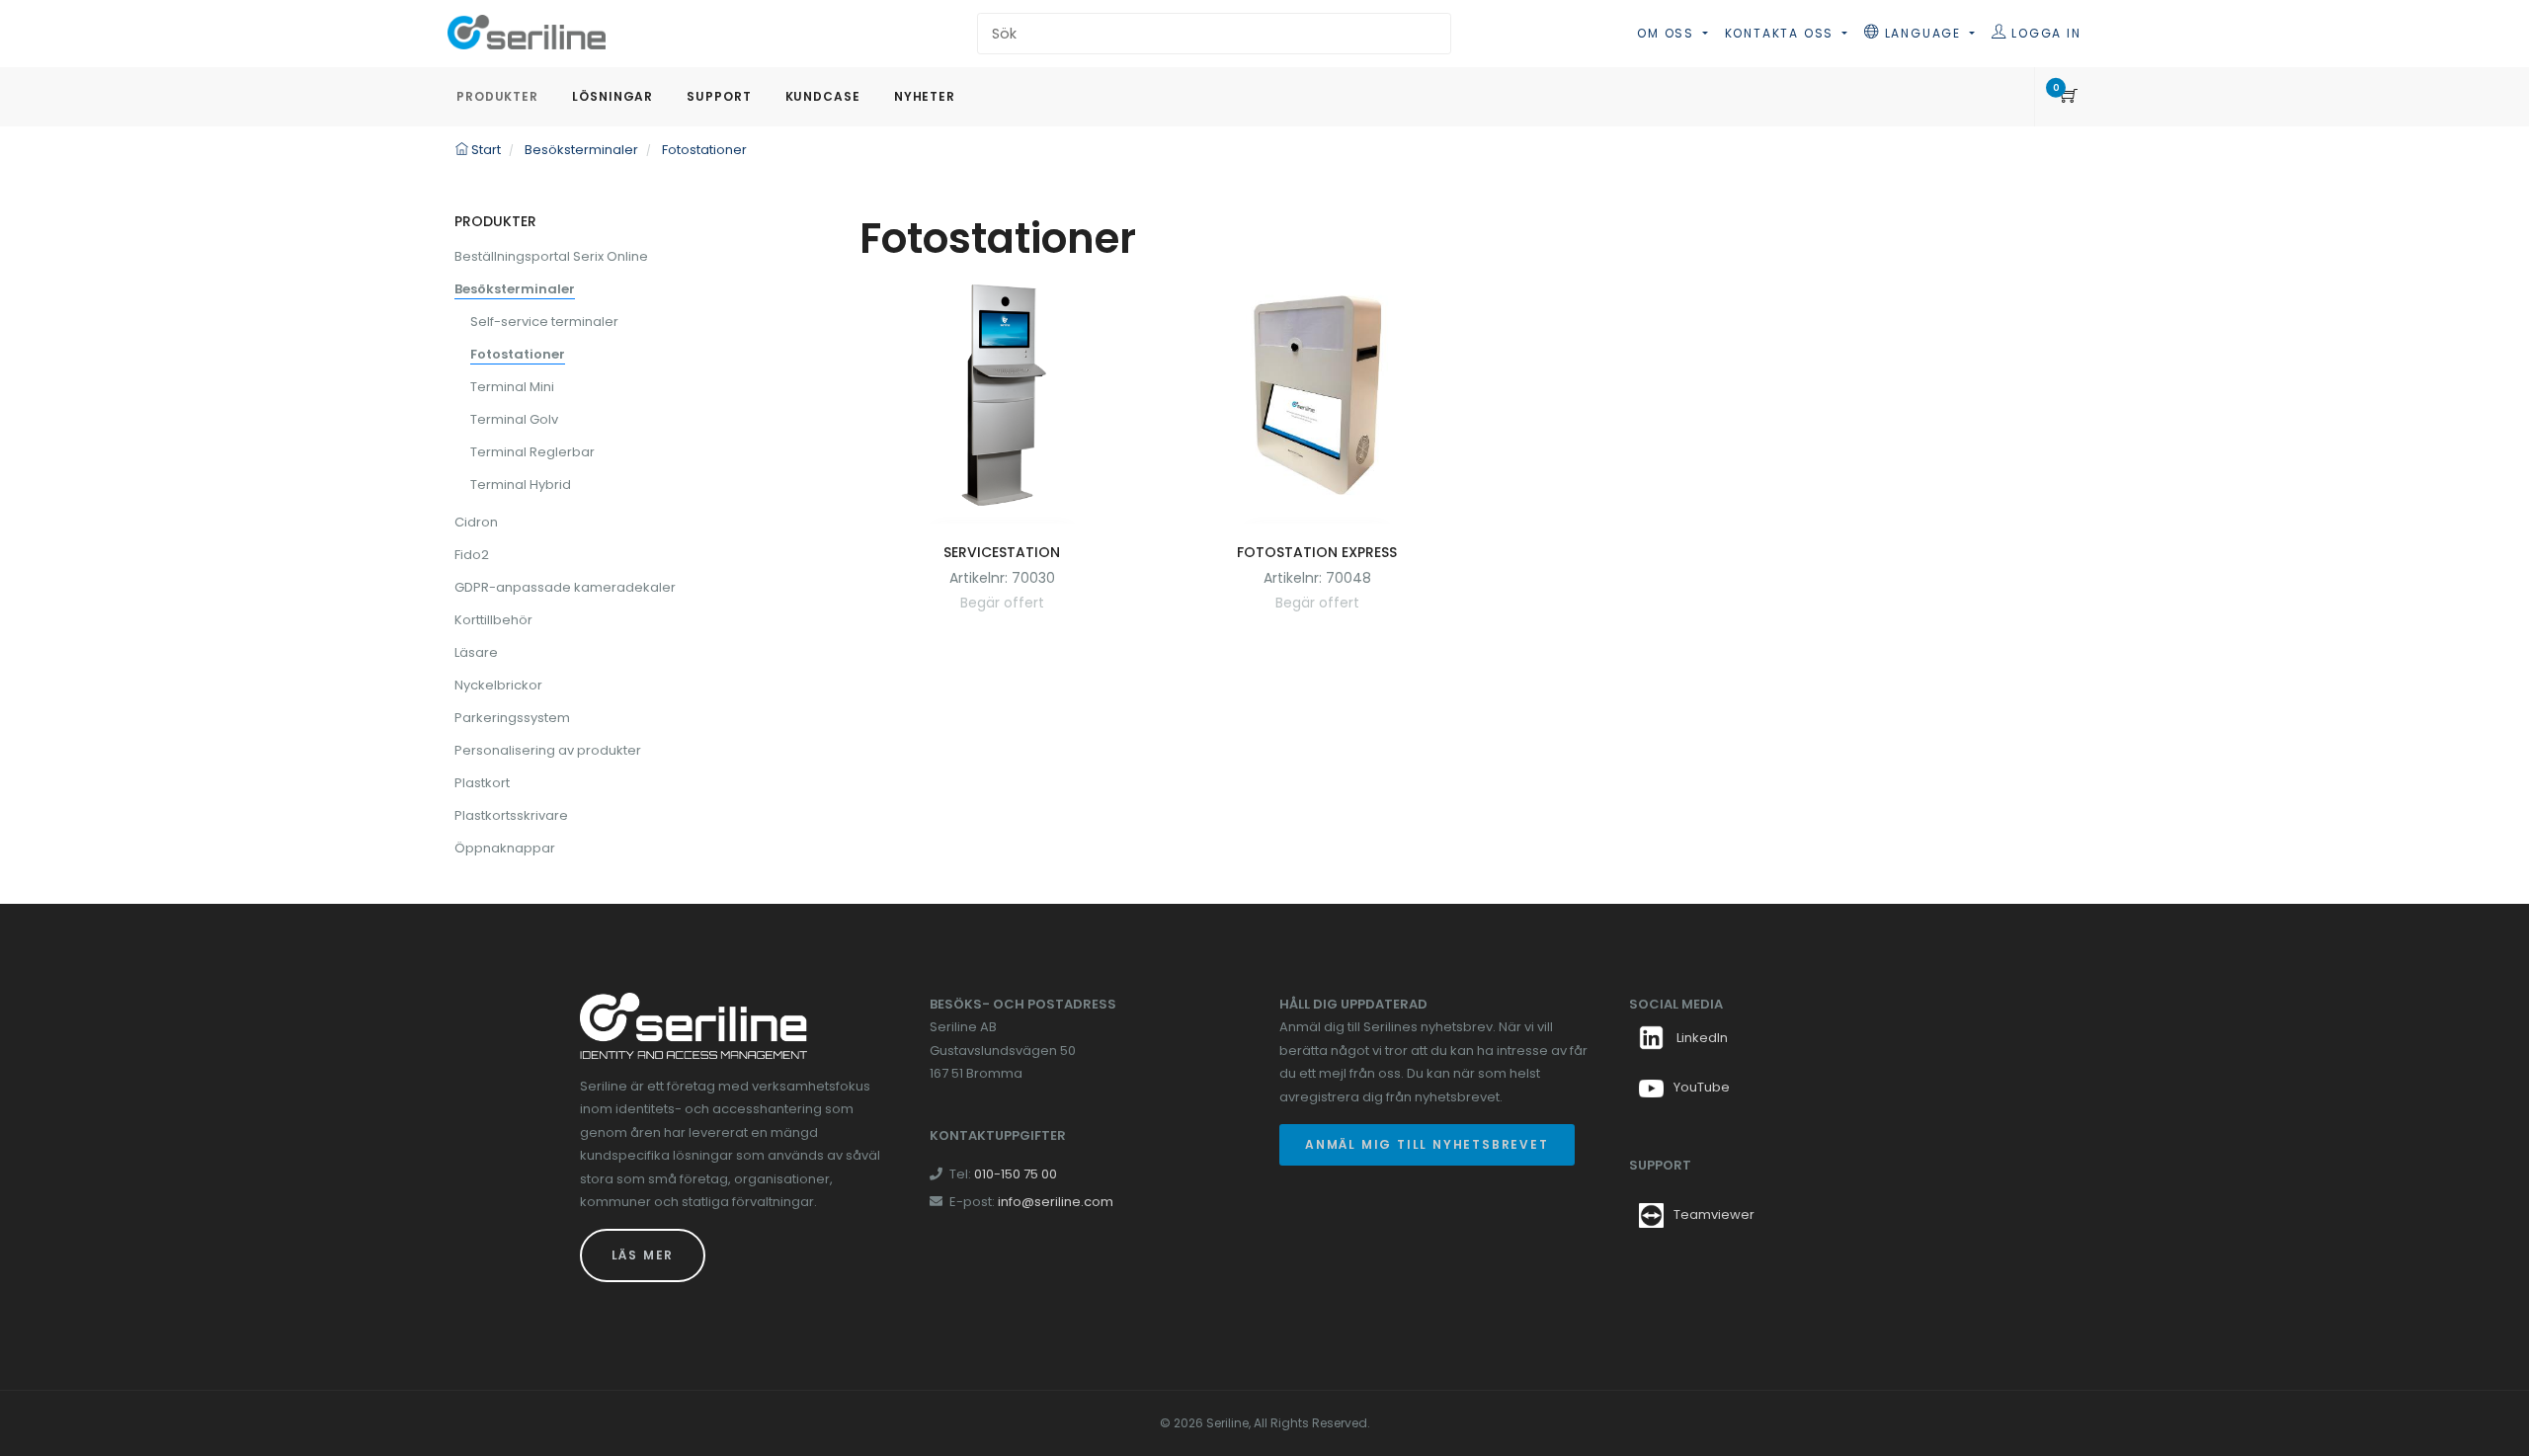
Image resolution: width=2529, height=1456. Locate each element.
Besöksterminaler (515, 289)
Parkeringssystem (512, 718)
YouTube (1702, 1087)
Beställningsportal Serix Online (551, 256)
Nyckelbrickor (498, 685)
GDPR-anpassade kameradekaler (565, 587)
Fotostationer (518, 354)
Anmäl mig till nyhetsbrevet (1427, 1144)
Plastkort (482, 783)
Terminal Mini (512, 387)
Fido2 (472, 555)
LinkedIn (1701, 1038)
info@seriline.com (1056, 1202)
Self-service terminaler (544, 322)
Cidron (476, 522)
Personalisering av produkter (548, 750)
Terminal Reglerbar (532, 452)
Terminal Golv (514, 419)
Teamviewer (1714, 1214)
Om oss (1668, 33)
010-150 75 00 (1016, 1174)
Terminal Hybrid (521, 485)
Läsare (476, 652)
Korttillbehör (493, 620)
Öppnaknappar (505, 848)
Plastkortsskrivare (511, 815)
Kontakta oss (1782, 33)
